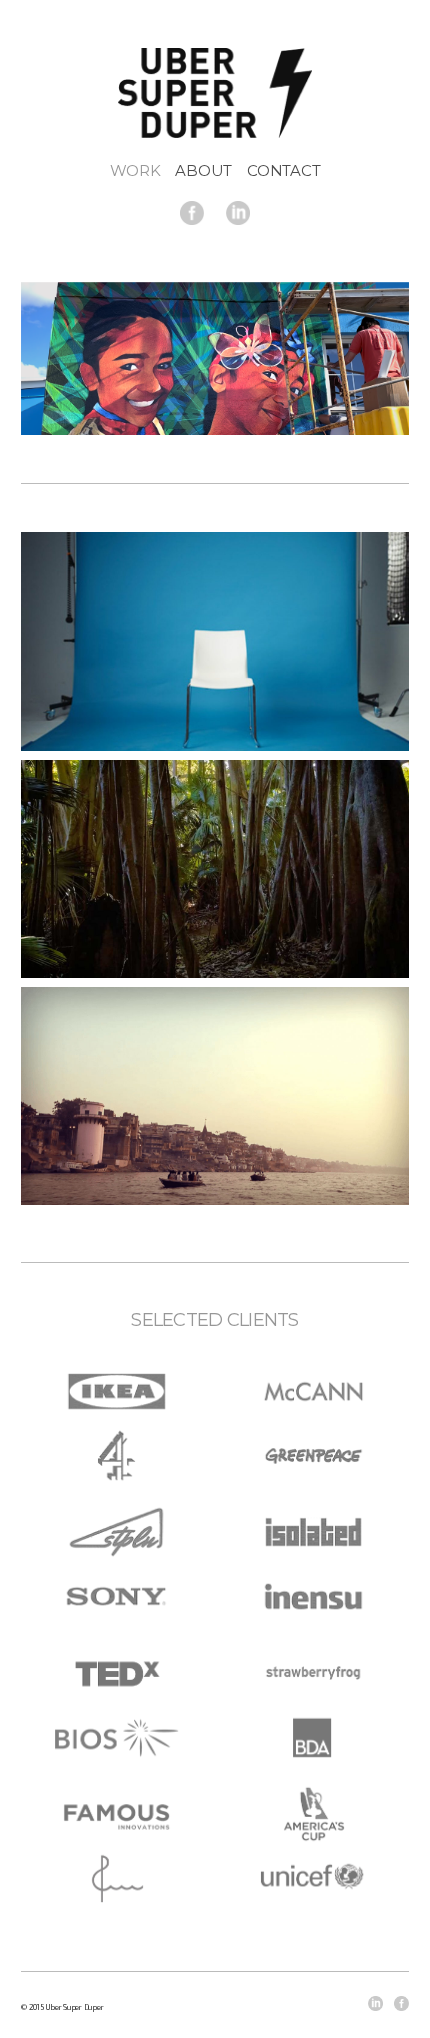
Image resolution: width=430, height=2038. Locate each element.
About (203, 170)
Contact (283, 170)
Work (135, 170)
